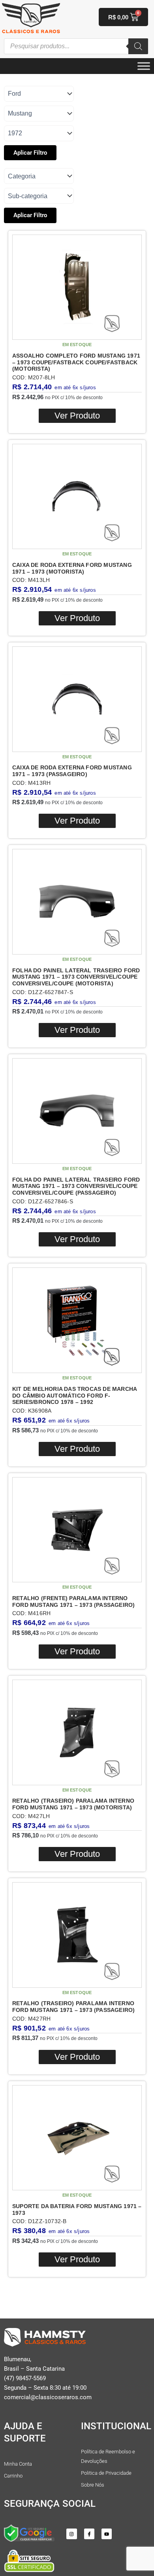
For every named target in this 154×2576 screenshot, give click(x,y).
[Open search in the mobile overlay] (76, 46)
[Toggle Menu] (144, 66)
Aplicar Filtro (30, 153)
